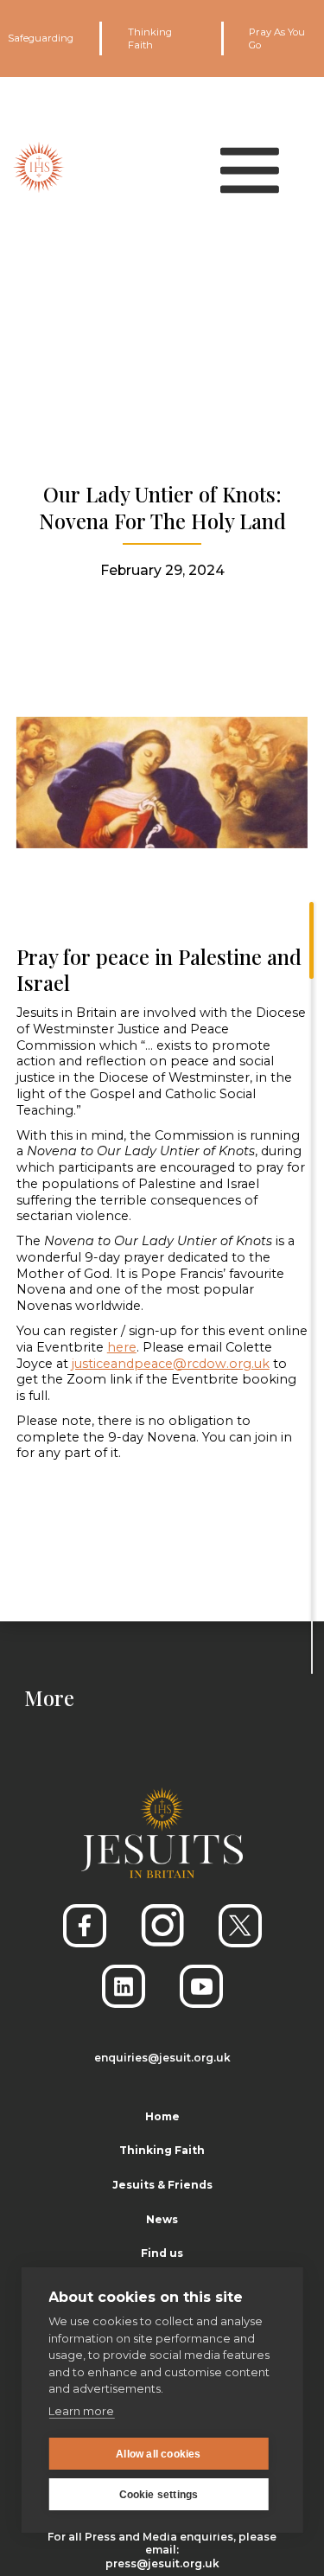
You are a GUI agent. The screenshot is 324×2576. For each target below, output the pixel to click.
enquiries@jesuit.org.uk (162, 2058)
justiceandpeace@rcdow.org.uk (171, 1364)
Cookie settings (159, 2495)
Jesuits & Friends (162, 2185)
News (162, 2219)
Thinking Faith (150, 38)
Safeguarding (41, 38)
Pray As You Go (277, 38)
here (122, 1347)
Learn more (81, 2411)
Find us (162, 2253)
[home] (39, 167)
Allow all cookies (158, 2454)
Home (162, 2116)
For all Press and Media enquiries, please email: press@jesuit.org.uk (162, 2550)
